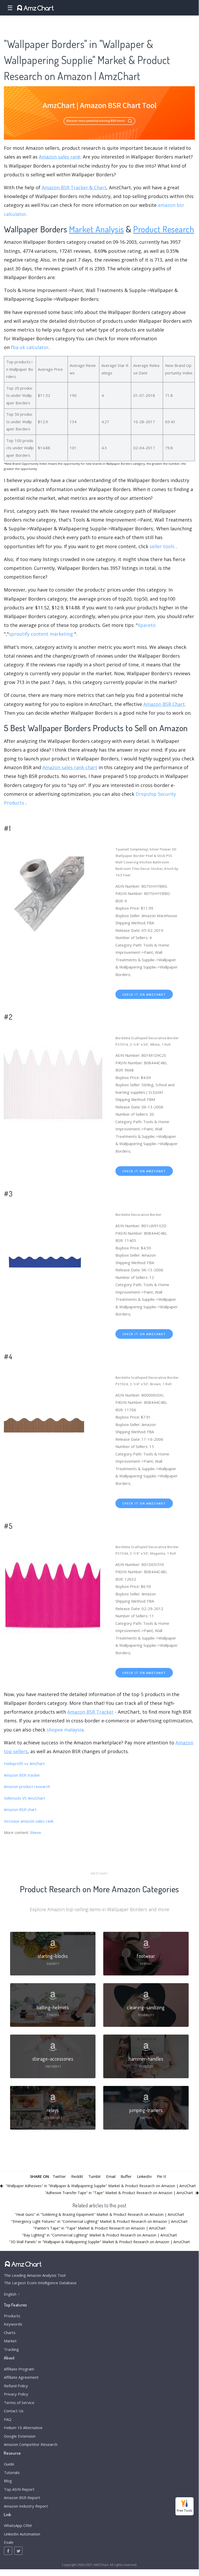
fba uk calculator (30, 347)
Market (10, 2341)
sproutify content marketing (41, 634)
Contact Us (14, 2411)
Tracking (11, 2349)
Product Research (164, 229)
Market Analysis (97, 229)
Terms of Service (19, 2402)
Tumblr (95, 2176)
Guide (9, 2464)
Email (111, 2176)
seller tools (162, 546)
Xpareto (147, 625)
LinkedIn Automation (22, 2534)
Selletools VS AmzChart (24, 1798)
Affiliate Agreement (21, 2377)
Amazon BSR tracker (22, 1775)
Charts (10, 2333)
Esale (9, 2542)
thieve (36, 1832)
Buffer (126, 2176)
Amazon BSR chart (20, 1809)
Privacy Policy (16, 2394)
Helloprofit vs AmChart (24, 1763)
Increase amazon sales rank (29, 1821)
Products (12, 2316)
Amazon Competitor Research (31, 2444)
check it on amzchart (144, 994)
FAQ (8, 2419)
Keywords (13, 2324)
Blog (8, 2481)
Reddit (77, 2176)
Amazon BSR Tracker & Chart (74, 187)
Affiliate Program (19, 2369)
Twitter (59, 2176)
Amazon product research (27, 1786)
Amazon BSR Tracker (90, 1712)
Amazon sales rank (60, 157)
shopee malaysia (65, 1730)
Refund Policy (16, 2386)
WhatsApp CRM (18, 2525)
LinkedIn (144, 2176)
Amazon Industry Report (26, 2506)
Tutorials (12, 2472)
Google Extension (20, 2436)
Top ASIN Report (19, 2489)
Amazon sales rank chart (70, 767)
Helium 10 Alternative (23, 2428)
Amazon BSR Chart (164, 704)
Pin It (161, 2176)
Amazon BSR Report (22, 2498)
